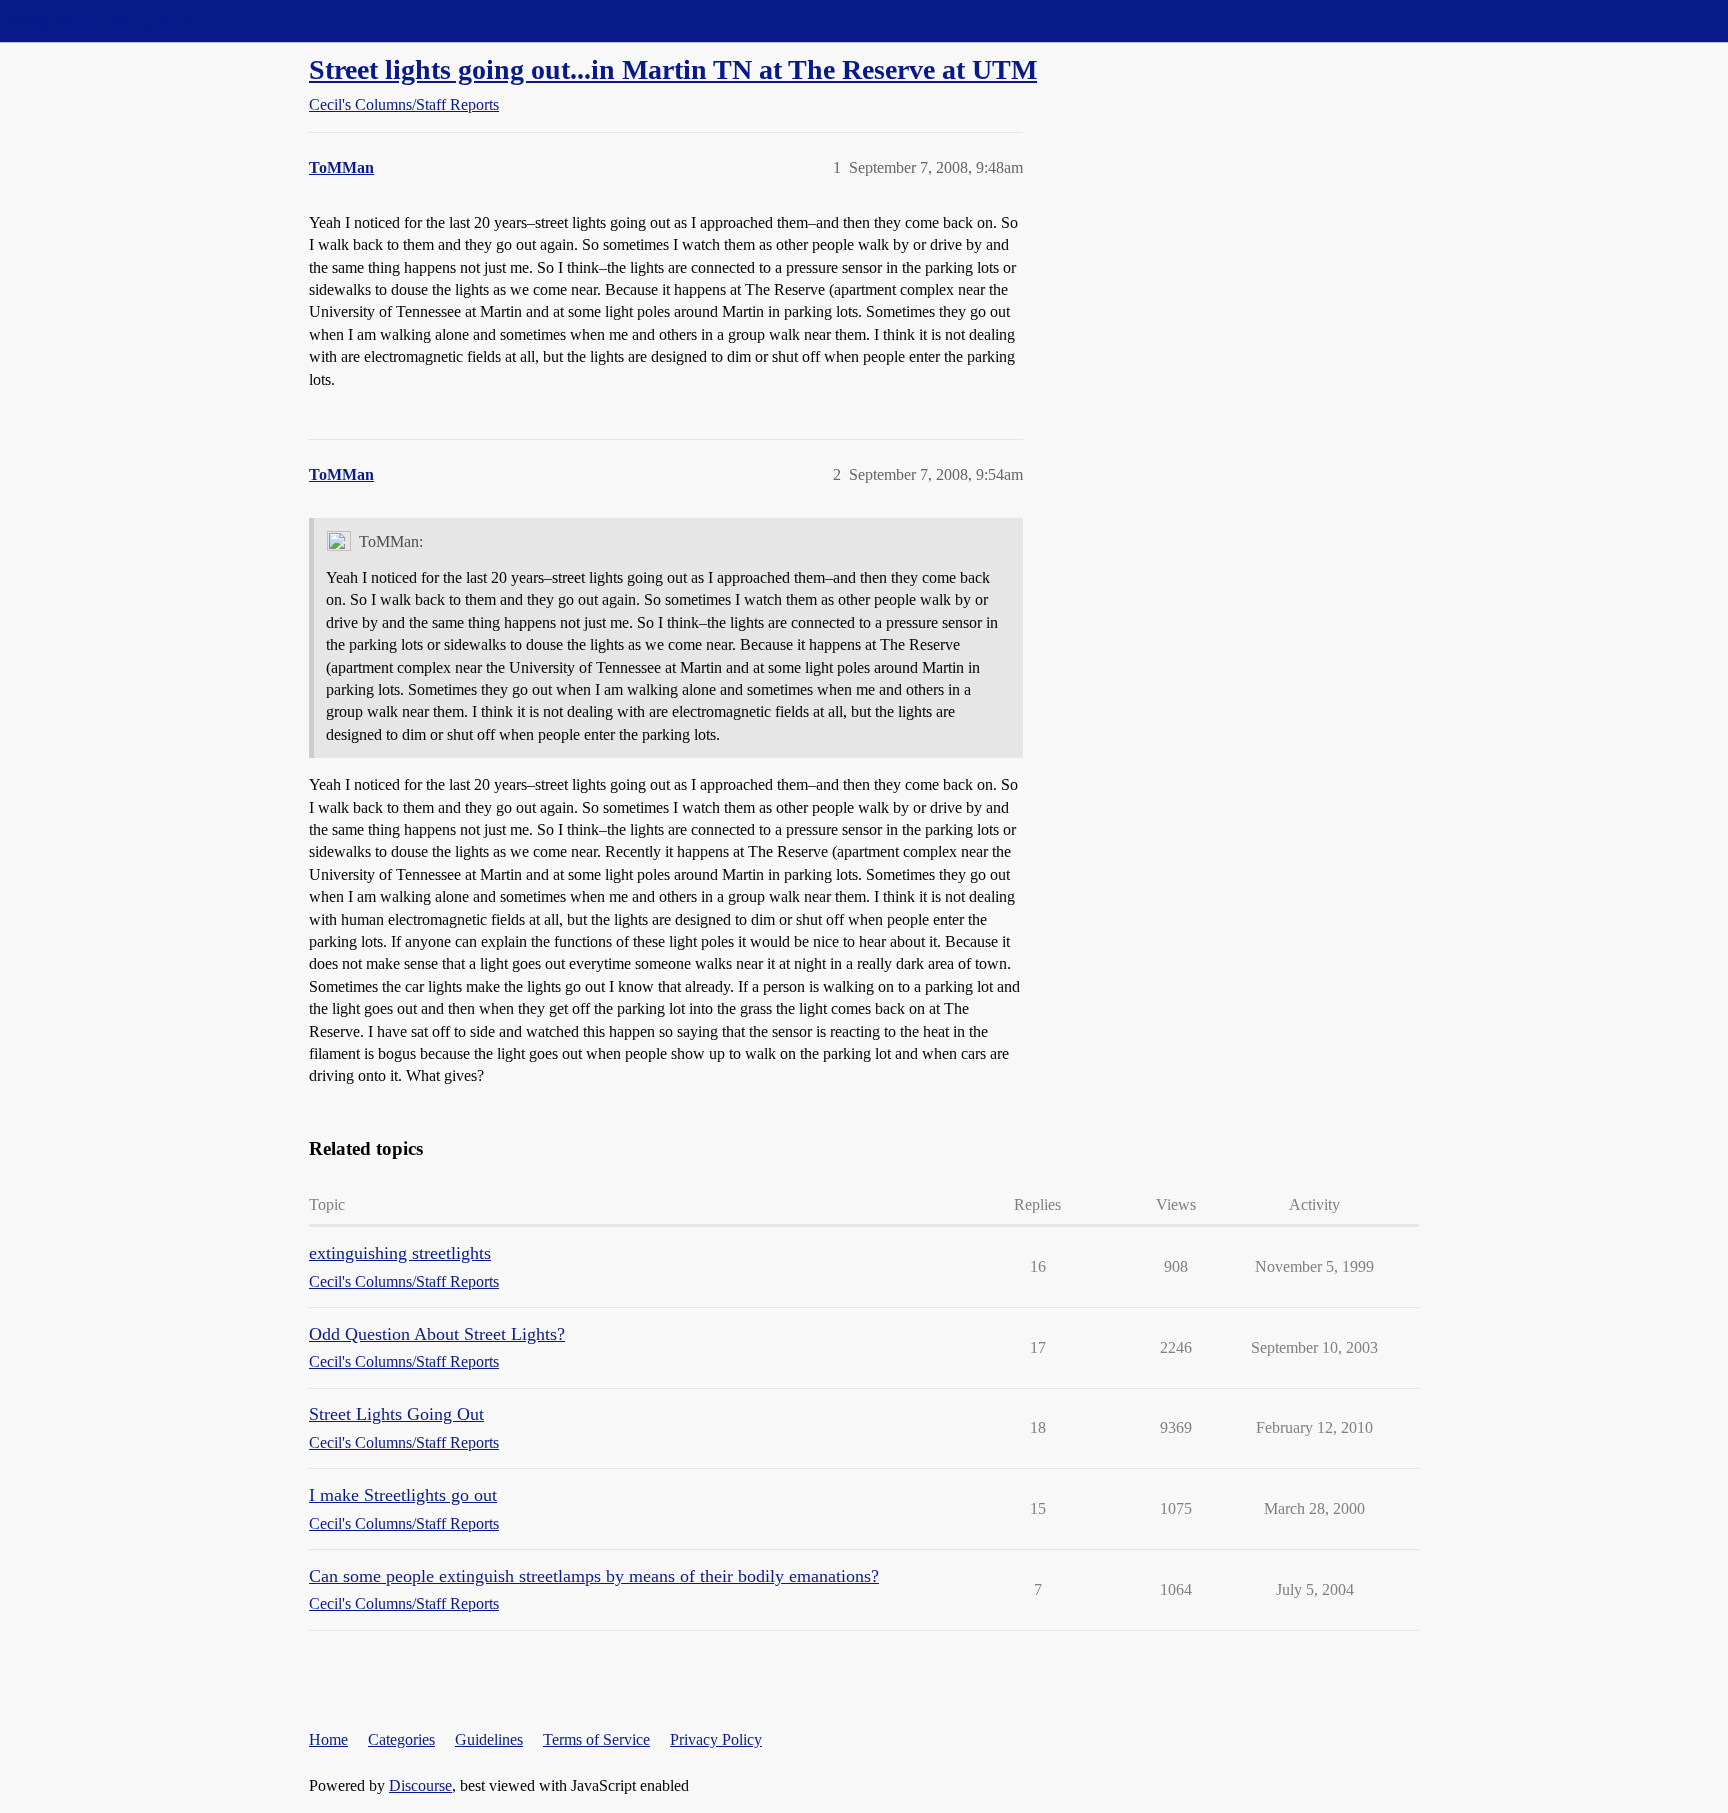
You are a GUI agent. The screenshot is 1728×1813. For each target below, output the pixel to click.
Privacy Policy (716, 1739)
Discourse (420, 1785)
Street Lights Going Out (396, 1414)
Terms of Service (596, 1739)
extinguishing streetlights (400, 1253)
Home (328, 1739)
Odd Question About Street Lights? (437, 1334)
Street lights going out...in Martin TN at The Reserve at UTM (673, 69)
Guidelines (489, 1739)
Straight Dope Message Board (105, 20)
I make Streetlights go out (403, 1495)
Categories (401, 1739)
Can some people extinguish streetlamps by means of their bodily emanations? (594, 1576)
